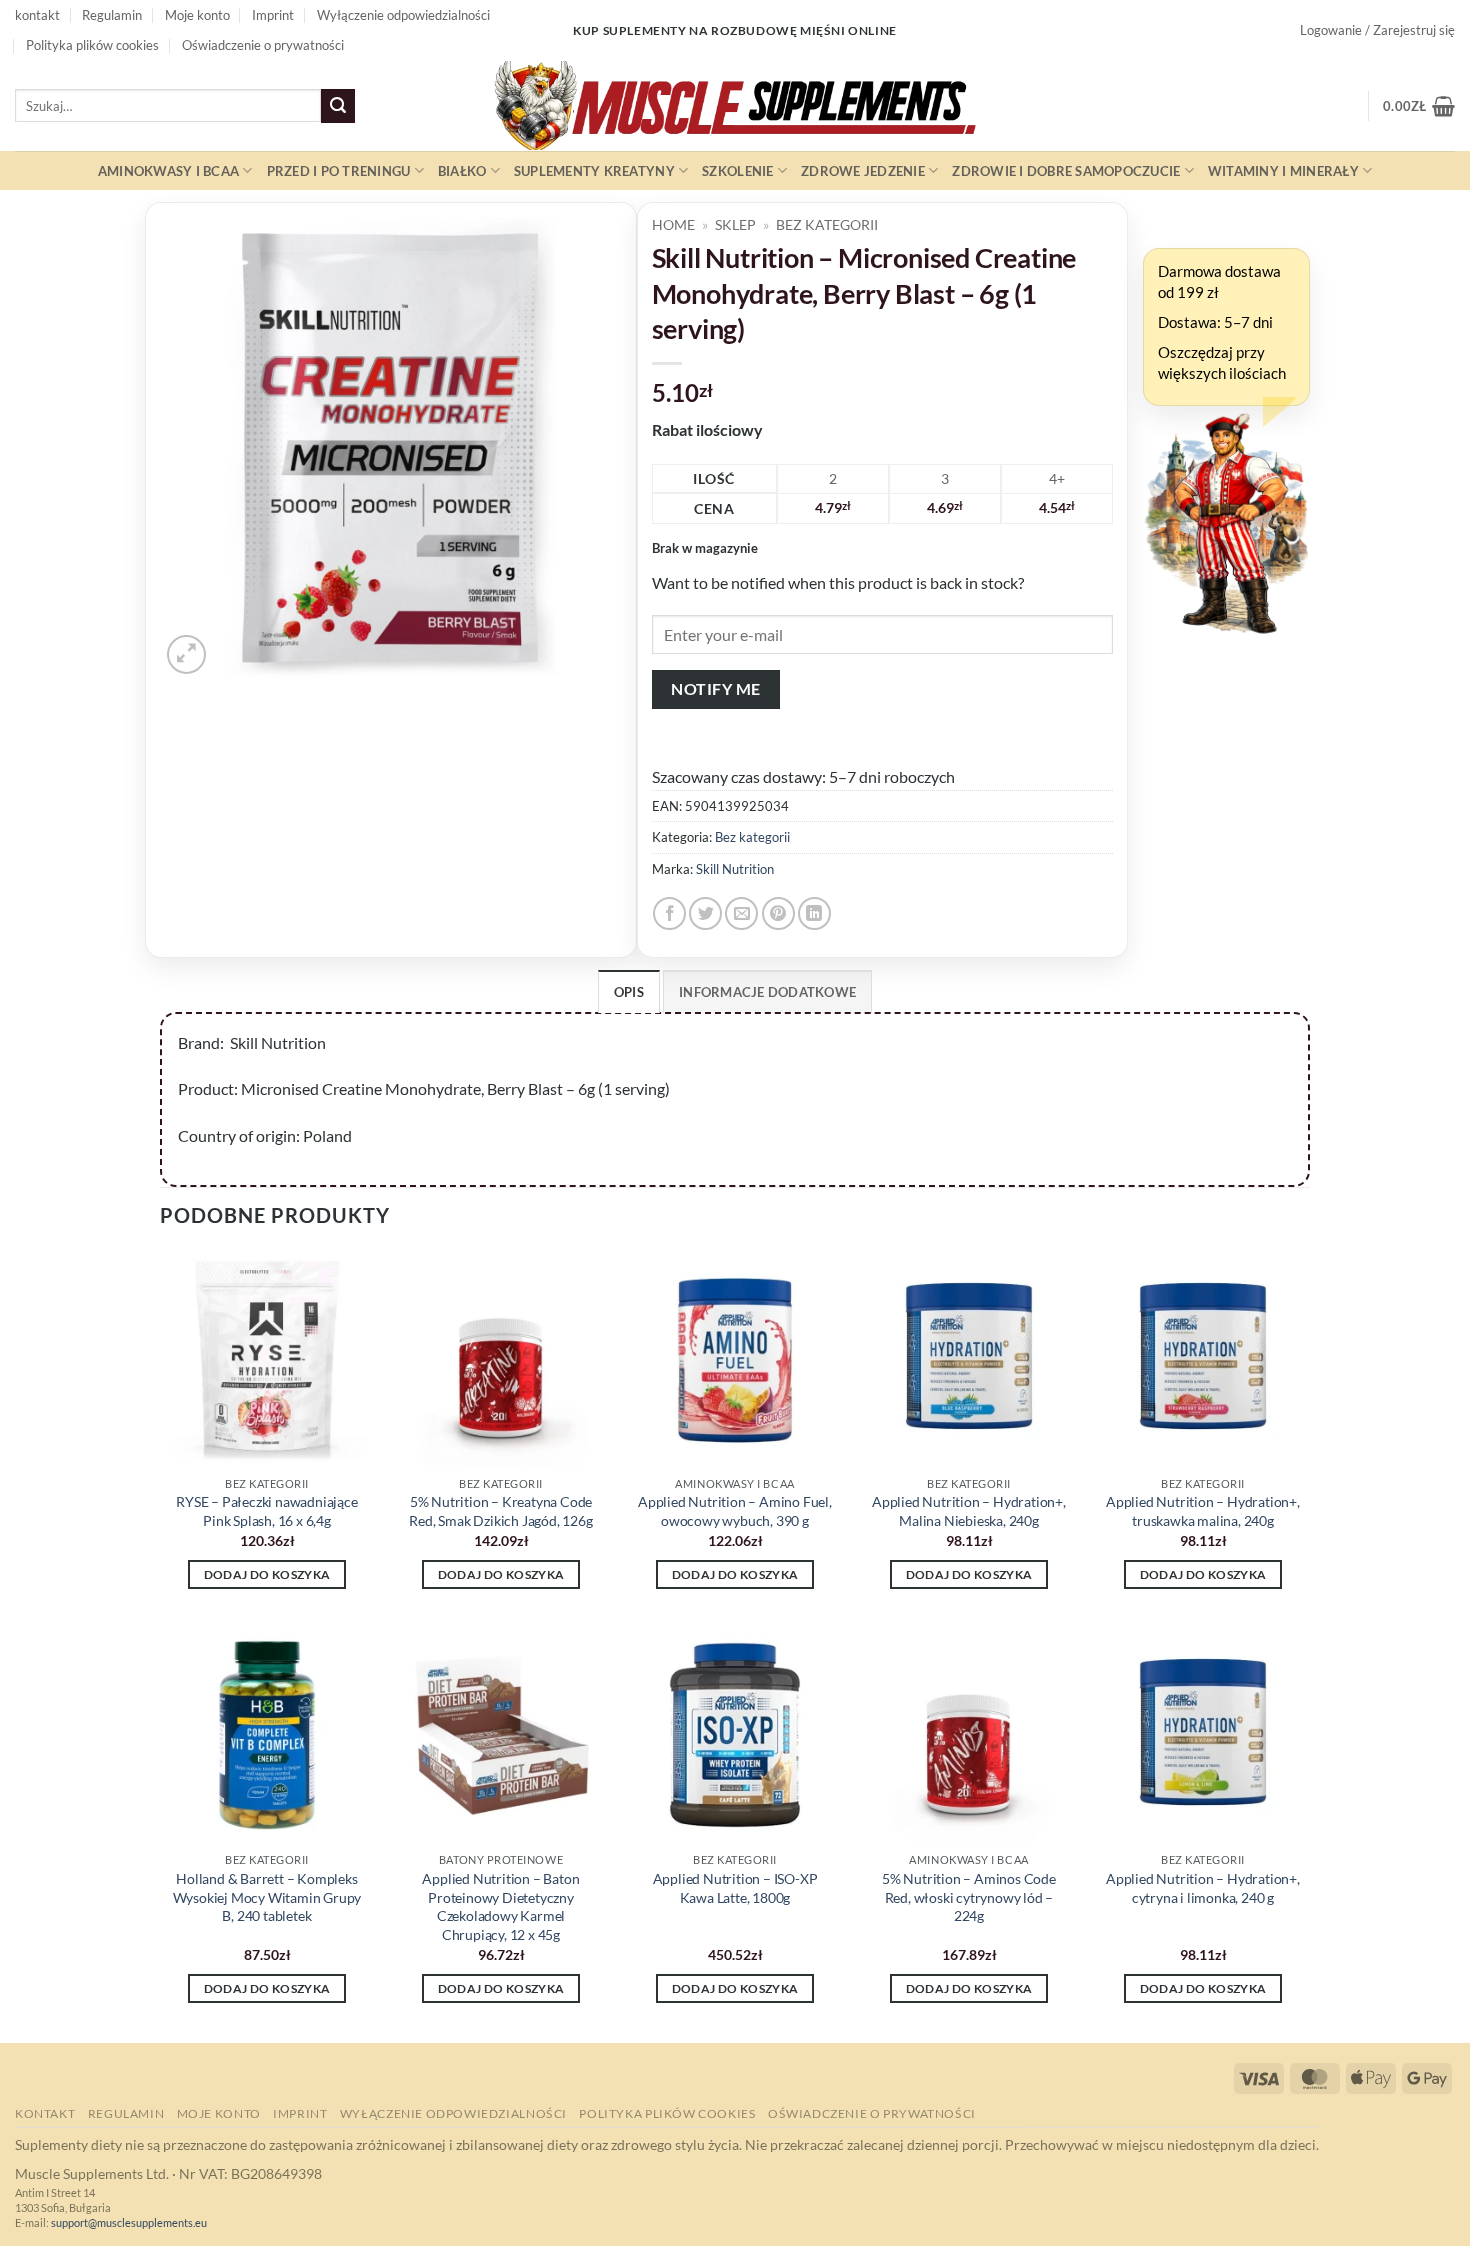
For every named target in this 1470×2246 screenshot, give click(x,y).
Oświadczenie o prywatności (263, 45)
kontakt (37, 15)
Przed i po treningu (339, 171)
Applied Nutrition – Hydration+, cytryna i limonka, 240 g (1203, 1888)
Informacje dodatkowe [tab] (767, 992)
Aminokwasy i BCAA (168, 171)
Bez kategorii (827, 225)
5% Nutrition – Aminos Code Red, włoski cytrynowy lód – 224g (969, 1897)
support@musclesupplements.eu (129, 2222)
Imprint (273, 15)
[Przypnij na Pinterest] (778, 913)
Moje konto (197, 15)
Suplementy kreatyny (594, 171)
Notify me (715, 689)
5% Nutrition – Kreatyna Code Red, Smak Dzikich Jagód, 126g (500, 1511)
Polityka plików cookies (92, 45)
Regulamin (112, 15)
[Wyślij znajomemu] (741, 913)
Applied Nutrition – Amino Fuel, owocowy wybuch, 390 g (735, 1511)
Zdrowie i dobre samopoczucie (1066, 171)
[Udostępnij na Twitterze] (705, 913)
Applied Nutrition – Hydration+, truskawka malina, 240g (1203, 1511)
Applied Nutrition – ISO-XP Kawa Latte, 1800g (735, 1888)
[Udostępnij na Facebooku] (669, 913)
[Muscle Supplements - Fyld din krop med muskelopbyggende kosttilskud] (735, 106)
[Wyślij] (338, 106)
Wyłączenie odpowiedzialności (403, 15)
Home (673, 225)
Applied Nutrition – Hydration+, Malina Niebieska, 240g (969, 1511)
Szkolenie (737, 171)
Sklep (735, 225)
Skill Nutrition (735, 869)
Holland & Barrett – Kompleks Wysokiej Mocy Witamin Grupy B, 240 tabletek (267, 1897)
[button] (1377, 30)
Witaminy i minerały (1283, 171)
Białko (462, 171)
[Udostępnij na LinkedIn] (814, 913)
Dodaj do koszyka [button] (267, 1574)
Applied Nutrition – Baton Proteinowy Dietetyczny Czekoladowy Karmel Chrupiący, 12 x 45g (500, 1906)
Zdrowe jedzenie (863, 171)
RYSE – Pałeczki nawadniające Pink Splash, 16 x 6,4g (266, 1511)
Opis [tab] (629, 992)
